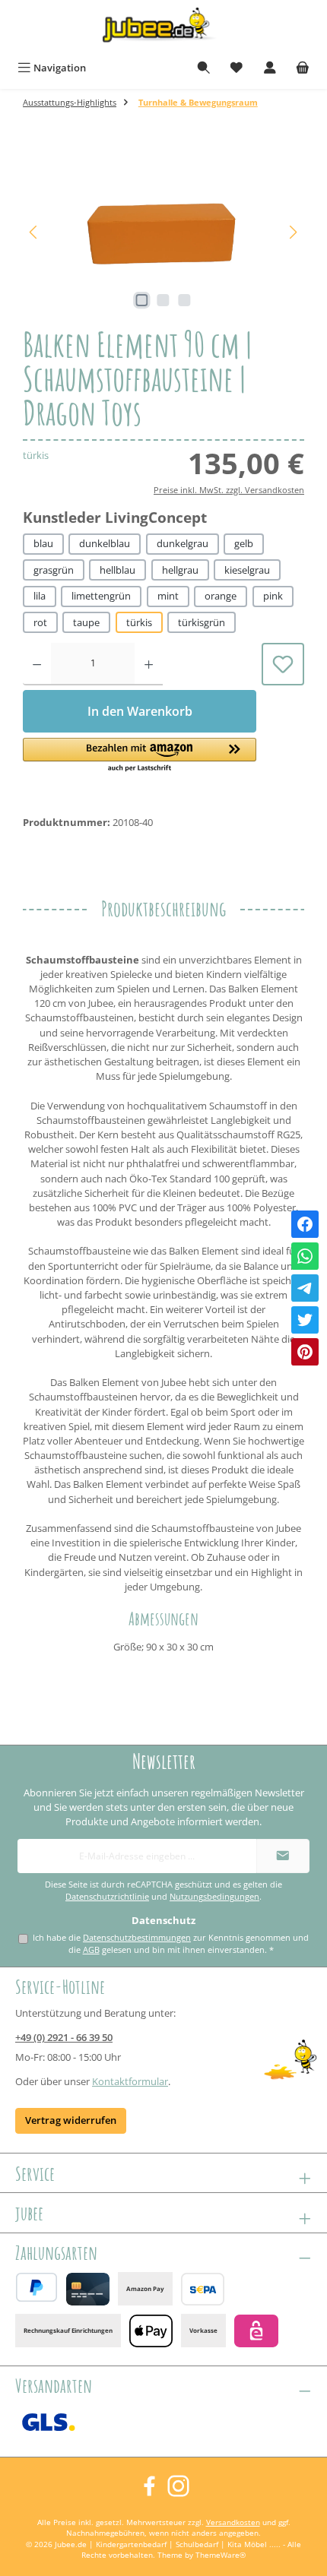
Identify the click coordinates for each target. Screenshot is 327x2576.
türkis (139, 622)
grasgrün (54, 570)
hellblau (117, 570)
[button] (140, 756)
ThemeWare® (221, 2555)
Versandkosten (233, 2522)
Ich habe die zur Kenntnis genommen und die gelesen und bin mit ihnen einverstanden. (171, 1944)
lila (40, 596)
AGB (91, 1949)
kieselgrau (247, 570)
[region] (163, 232)
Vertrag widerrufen (71, 2120)
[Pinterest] (305, 1352)
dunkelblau (105, 543)
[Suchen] (204, 68)
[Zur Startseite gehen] (163, 28)
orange (221, 596)
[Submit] (283, 1856)
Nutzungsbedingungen (214, 1897)
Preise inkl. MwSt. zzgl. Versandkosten (229, 490)
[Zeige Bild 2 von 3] (163, 300)
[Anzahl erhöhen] (149, 664)
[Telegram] (305, 1288)
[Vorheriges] (34, 232)
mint (168, 596)
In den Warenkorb (140, 711)
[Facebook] (305, 1224)
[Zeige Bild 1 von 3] (142, 300)
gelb (244, 543)
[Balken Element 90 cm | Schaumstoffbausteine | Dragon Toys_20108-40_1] (163, 232)
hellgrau (180, 570)
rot (40, 622)
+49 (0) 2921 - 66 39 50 (64, 2037)
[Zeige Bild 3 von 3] (185, 300)
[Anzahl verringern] (37, 664)
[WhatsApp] (305, 1256)
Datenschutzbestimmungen (137, 1937)
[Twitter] (305, 1320)
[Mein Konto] (270, 68)
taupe (86, 622)
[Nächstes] (293, 232)
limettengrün (101, 596)
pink (273, 596)
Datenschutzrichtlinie (107, 1897)
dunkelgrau (183, 543)
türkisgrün (202, 622)
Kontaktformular (130, 2081)
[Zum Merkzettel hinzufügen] (283, 664)
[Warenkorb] (303, 68)
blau (43, 543)
